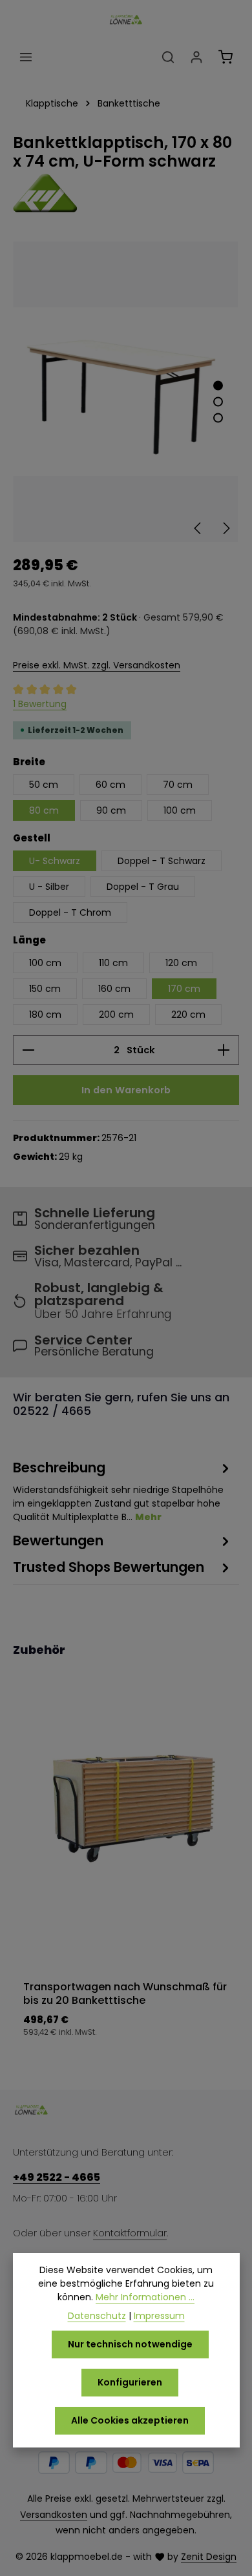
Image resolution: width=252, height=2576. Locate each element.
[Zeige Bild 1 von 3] (218, 386)
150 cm (45, 989)
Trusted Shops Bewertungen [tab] (109, 1567)
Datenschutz (97, 2316)
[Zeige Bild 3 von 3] (218, 418)
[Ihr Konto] (196, 57)
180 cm (45, 1015)
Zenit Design (209, 2557)
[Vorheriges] (198, 528)
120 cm (181, 963)
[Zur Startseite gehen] (126, 19)
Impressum (159, 2316)
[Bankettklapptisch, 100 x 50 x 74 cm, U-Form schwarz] (126, 392)
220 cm (188, 1015)
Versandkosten (54, 2515)
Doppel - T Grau (143, 887)
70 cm (178, 785)
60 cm (110, 785)
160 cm (114, 989)
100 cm (180, 810)
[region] (126, 392)
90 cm (111, 810)
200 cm (116, 1015)
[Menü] (26, 57)
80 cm (44, 810)
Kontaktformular (130, 2233)
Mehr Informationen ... (145, 2297)
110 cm (113, 963)
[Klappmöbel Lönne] (126, 193)
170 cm (184, 989)
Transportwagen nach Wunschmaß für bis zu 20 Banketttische (125, 1994)
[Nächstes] (226, 528)
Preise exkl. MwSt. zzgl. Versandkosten (97, 665)
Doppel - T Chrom (70, 912)
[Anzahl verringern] (28, 1050)
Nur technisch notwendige (130, 2344)
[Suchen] (168, 57)
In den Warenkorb (126, 1090)
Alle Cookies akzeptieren (130, 2420)
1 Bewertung (40, 704)
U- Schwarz (55, 861)
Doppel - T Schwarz (162, 861)
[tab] (123, 1491)
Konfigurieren (130, 2382)
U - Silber (49, 887)
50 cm (44, 785)
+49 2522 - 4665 (57, 2177)
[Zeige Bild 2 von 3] (218, 402)
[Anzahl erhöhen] (224, 1050)
